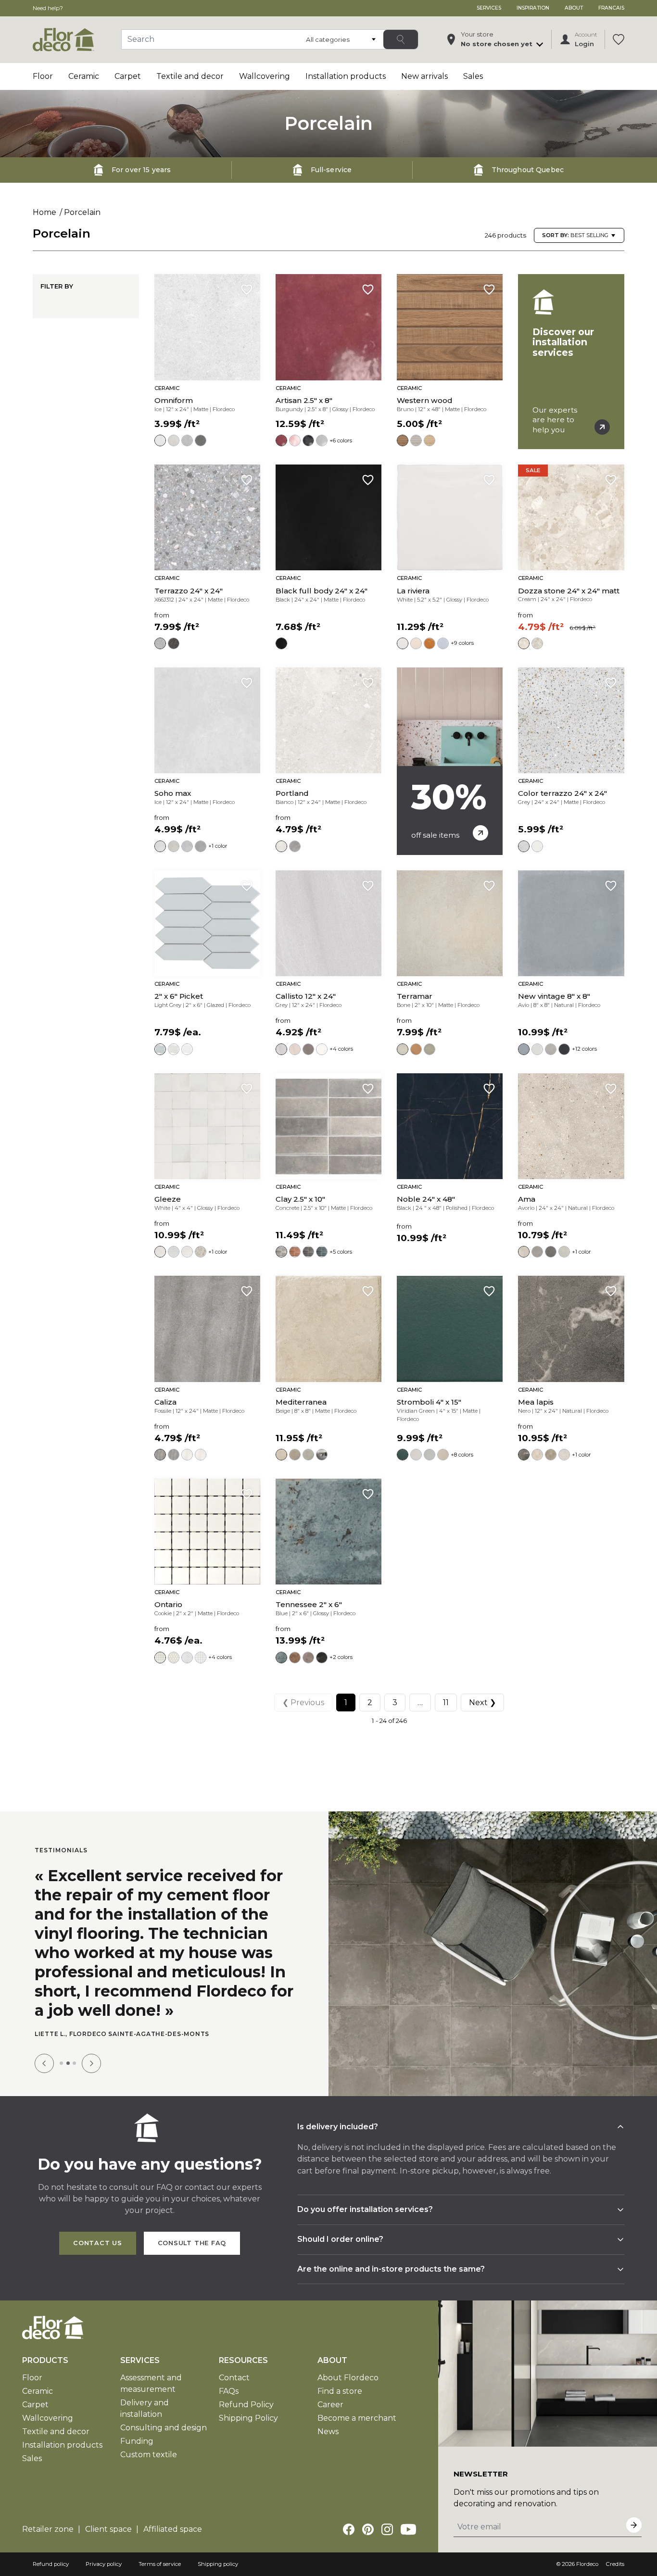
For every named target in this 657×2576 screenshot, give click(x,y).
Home (44, 212)
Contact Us (98, 2243)
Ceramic (84, 76)
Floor (43, 76)
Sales (473, 76)
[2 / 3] (68, 2063)
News (328, 2431)
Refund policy (51, 2564)
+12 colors (584, 1049)
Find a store (340, 2391)
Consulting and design (164, 2428)
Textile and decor (190, 76)
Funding (137, 2441)
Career (330, 2405)
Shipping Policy (248, 2418)
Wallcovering (265, 76)
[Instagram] (387, 2529)
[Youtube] (408, 2529)
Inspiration (533, 8)
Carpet (128, 76)
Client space (108, 2529)
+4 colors (341, 1049)
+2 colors (341, 1657)
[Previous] (44, 2063)
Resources (243, 2360)
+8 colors (462, 1455)
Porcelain (82, 212)
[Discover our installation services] (571, 362)
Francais (611, 8)
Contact (234, 2378)
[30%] (450, 761)
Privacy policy (104, 2564)
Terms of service (160, 2564)
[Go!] (401, 39)
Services (489, 8)
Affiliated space (173, 2529)
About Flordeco (348, 2378)
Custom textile (149, 2455)
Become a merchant (357, 2418)
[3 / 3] (74, 2063)
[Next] (91, 2063)
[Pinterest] (368, 2529)
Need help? (48, 8)
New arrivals (424, 76)
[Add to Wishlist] (247, 289)
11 (446, 1703)
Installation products (346, 76)
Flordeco (587, 2564)
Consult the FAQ (192, 2243)
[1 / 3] (61, 2063)
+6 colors (341, 440)
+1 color (218, 846)
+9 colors (462, 643)
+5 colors (341, 1252)
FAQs (229, 2391)
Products (45, 2360)
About (574, 8)
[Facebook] (349, 2529)
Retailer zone (48, 2529)
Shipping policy (218, 2564)
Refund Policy (246, 2405)
